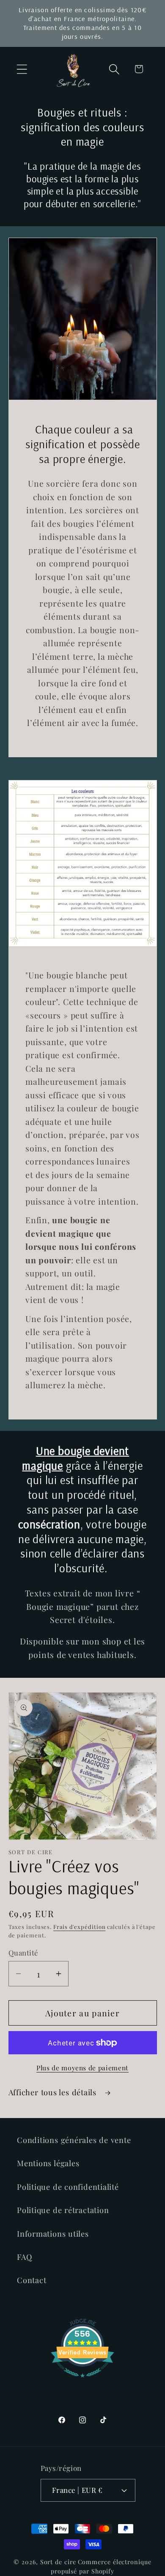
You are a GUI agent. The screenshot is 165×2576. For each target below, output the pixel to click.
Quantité (23, 1953)
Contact (32, 2280)
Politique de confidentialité (68, 2187)
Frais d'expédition (79, 1927)
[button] (22, 69)
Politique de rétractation (63, 2210)
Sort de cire (58, 2562)
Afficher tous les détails (54, 2092)
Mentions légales (48, 2163)
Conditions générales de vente (74, 2140)
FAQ (24, 2257)
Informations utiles (53, 2233)
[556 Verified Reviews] (82, 2381)
